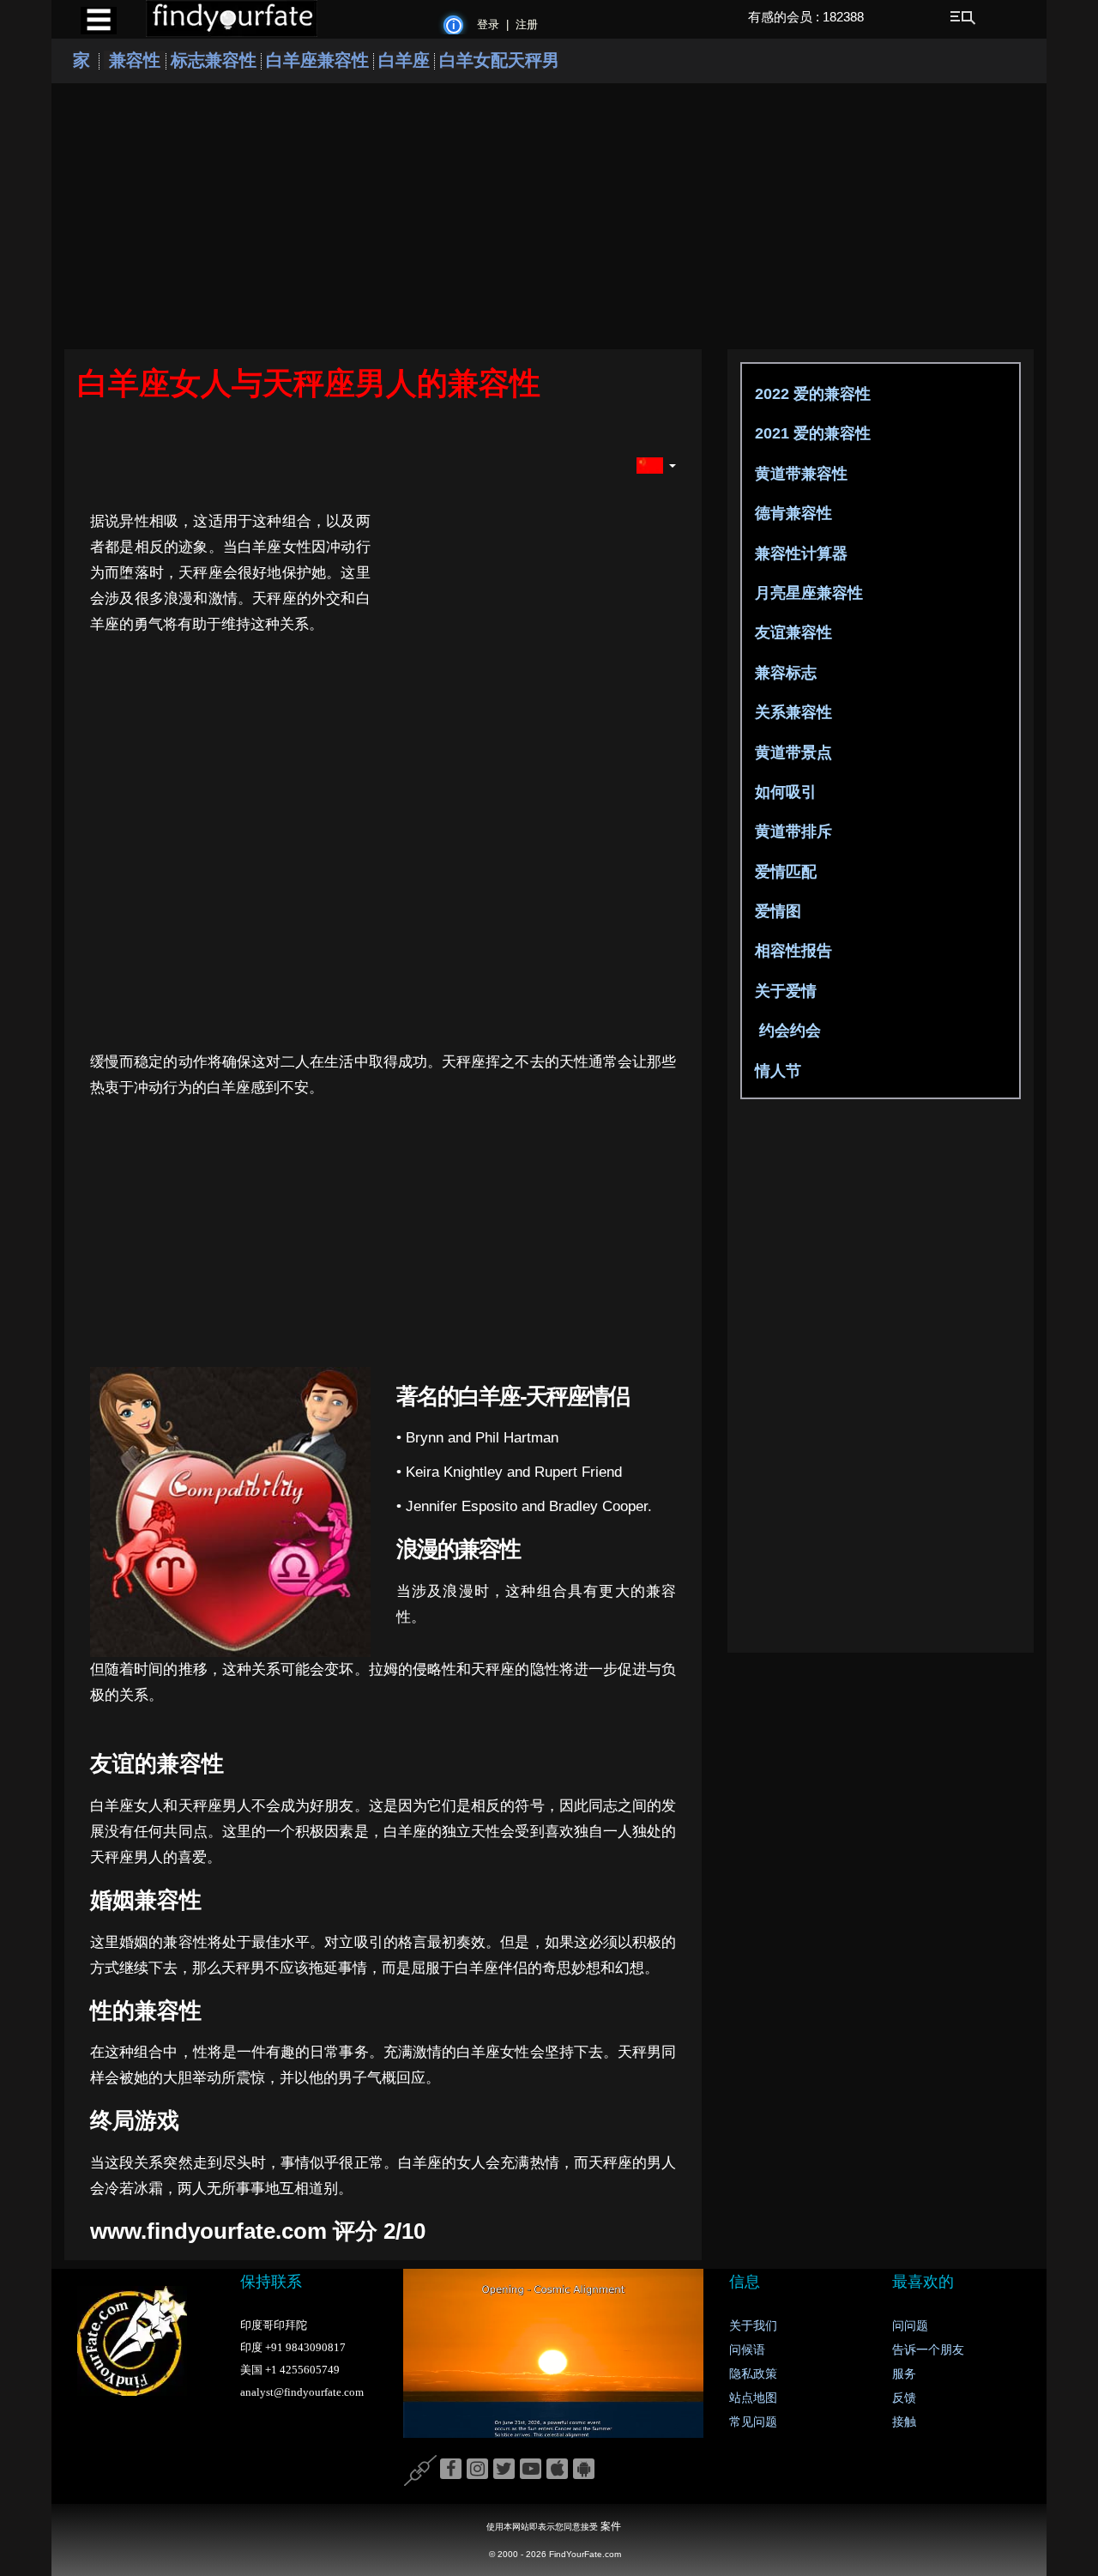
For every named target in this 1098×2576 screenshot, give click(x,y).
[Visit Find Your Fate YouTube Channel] (531, 2470)
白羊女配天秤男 (499, 60)
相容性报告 (791, 951)
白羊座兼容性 (317, 60)
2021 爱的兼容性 (811, 433)
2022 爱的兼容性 (811, 394)
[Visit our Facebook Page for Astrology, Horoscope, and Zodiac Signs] (451, 2470)
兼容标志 (784, 673)
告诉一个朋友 (928, 2350)
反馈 (904, 2398)
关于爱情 (784, 991)
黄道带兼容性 (799, 474)
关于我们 (753, 2326)
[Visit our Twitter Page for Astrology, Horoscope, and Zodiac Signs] (504, 2470)
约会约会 (786, 1031)
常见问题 (753, 2422)
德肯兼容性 (791, 513)
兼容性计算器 (799, 553)
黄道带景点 (791, 753)
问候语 (747, 2350)
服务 (904, 2374)
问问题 (910, 2326)
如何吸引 (784, 792)
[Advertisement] (549, 216)
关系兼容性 (791, 712)
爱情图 (776, 911)
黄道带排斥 (791, 831)
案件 (611, 2526)
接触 (904, 2422)
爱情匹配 (784, 872)
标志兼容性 (214, 60)
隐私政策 (753, 2374)
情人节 (776, 1071)
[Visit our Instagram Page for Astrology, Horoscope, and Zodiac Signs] (477, 2470)
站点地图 (753, 2398)
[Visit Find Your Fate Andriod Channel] (584, 2470)
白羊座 (404, 60)
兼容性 (135, 60)
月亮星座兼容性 (807, 593)
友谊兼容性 (791, 632)
